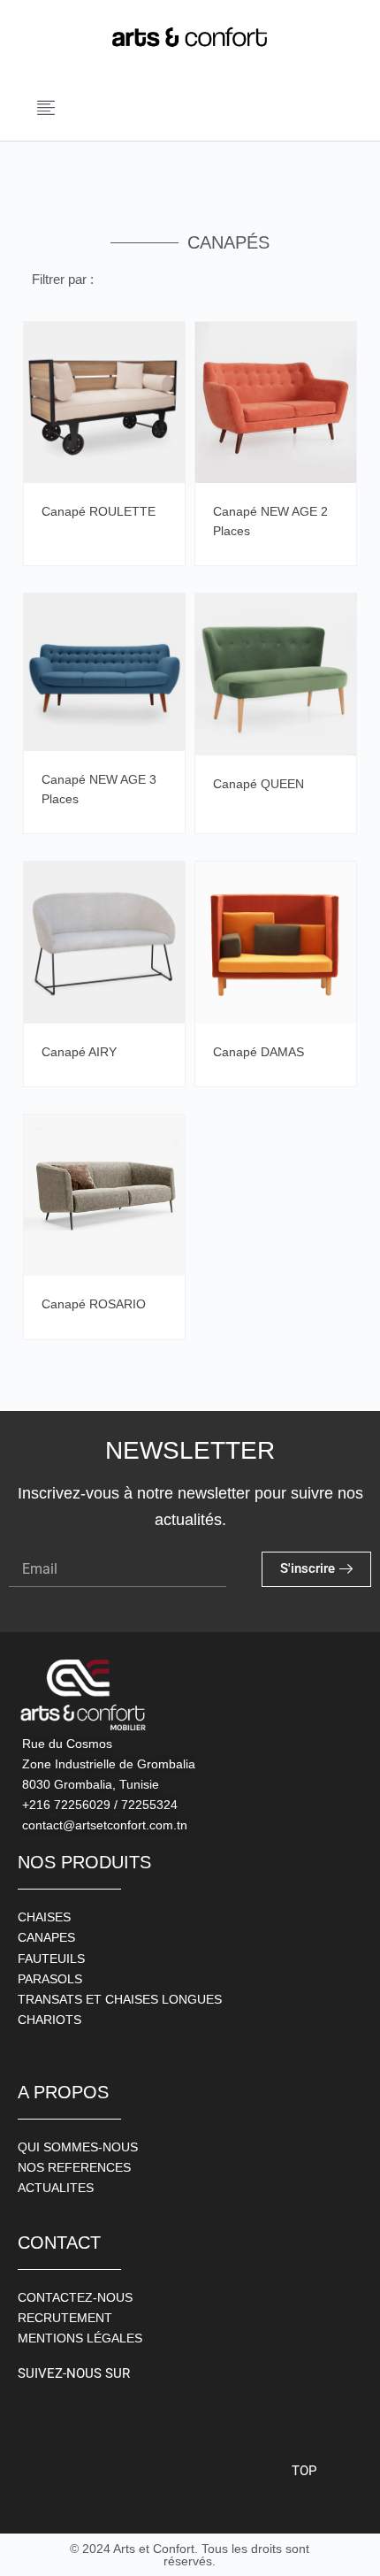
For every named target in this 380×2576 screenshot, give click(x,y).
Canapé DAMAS (258, 1052)
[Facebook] (35, 2416)
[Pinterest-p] (115, 2416)
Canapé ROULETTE (99, 511)
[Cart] (342, 110)
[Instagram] (75, 2416)
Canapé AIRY (79, 1052)
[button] (130, 111)
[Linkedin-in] (155, 2416)
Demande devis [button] (167, 358)
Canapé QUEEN (258, 784)
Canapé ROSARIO (94, 1304)
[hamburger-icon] (47, 110)
